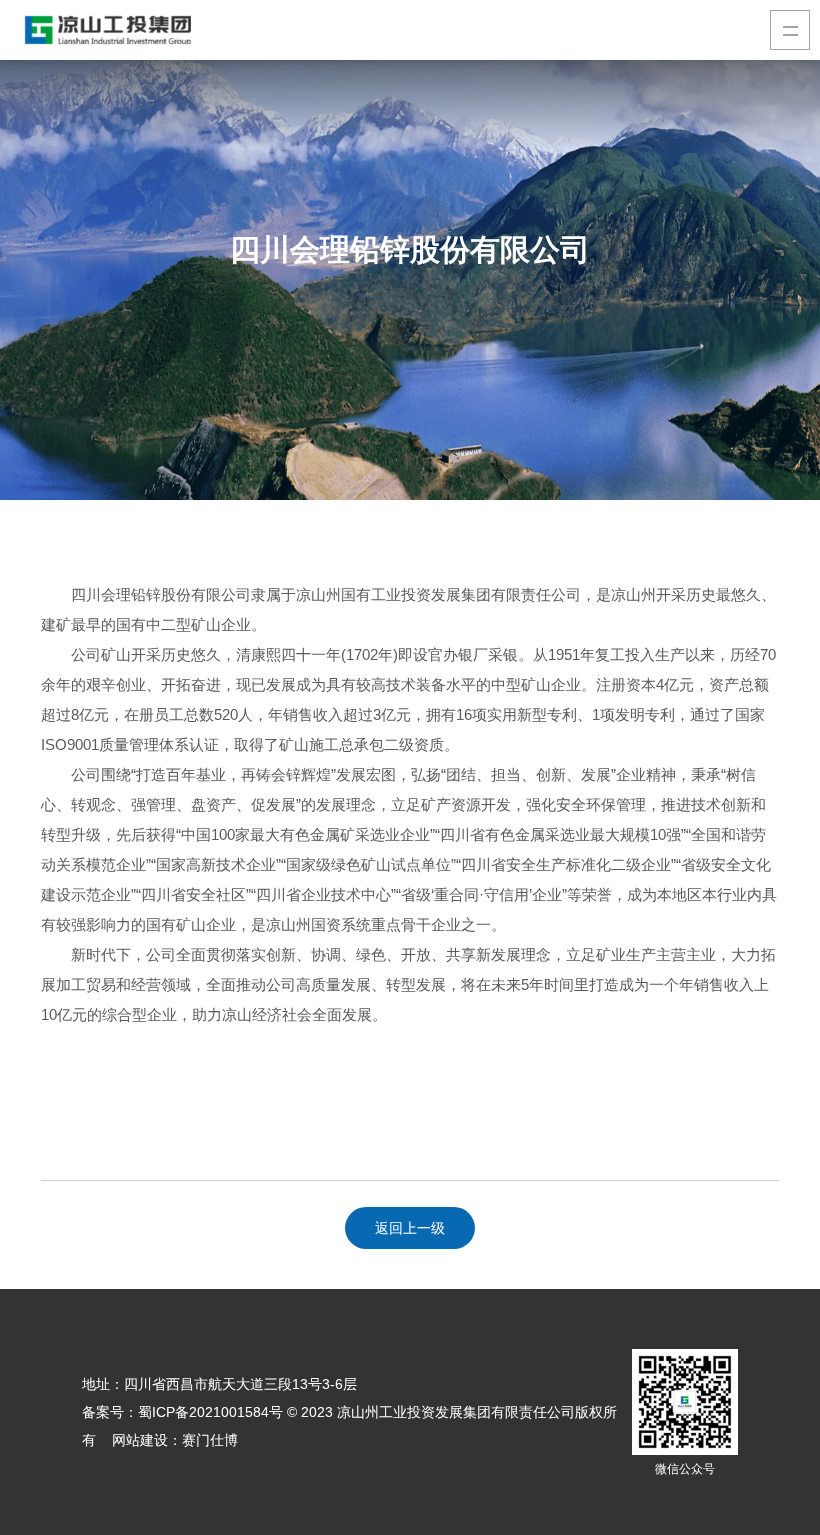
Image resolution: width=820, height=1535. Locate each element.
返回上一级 (410, 1228)
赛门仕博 (210, 1440)
